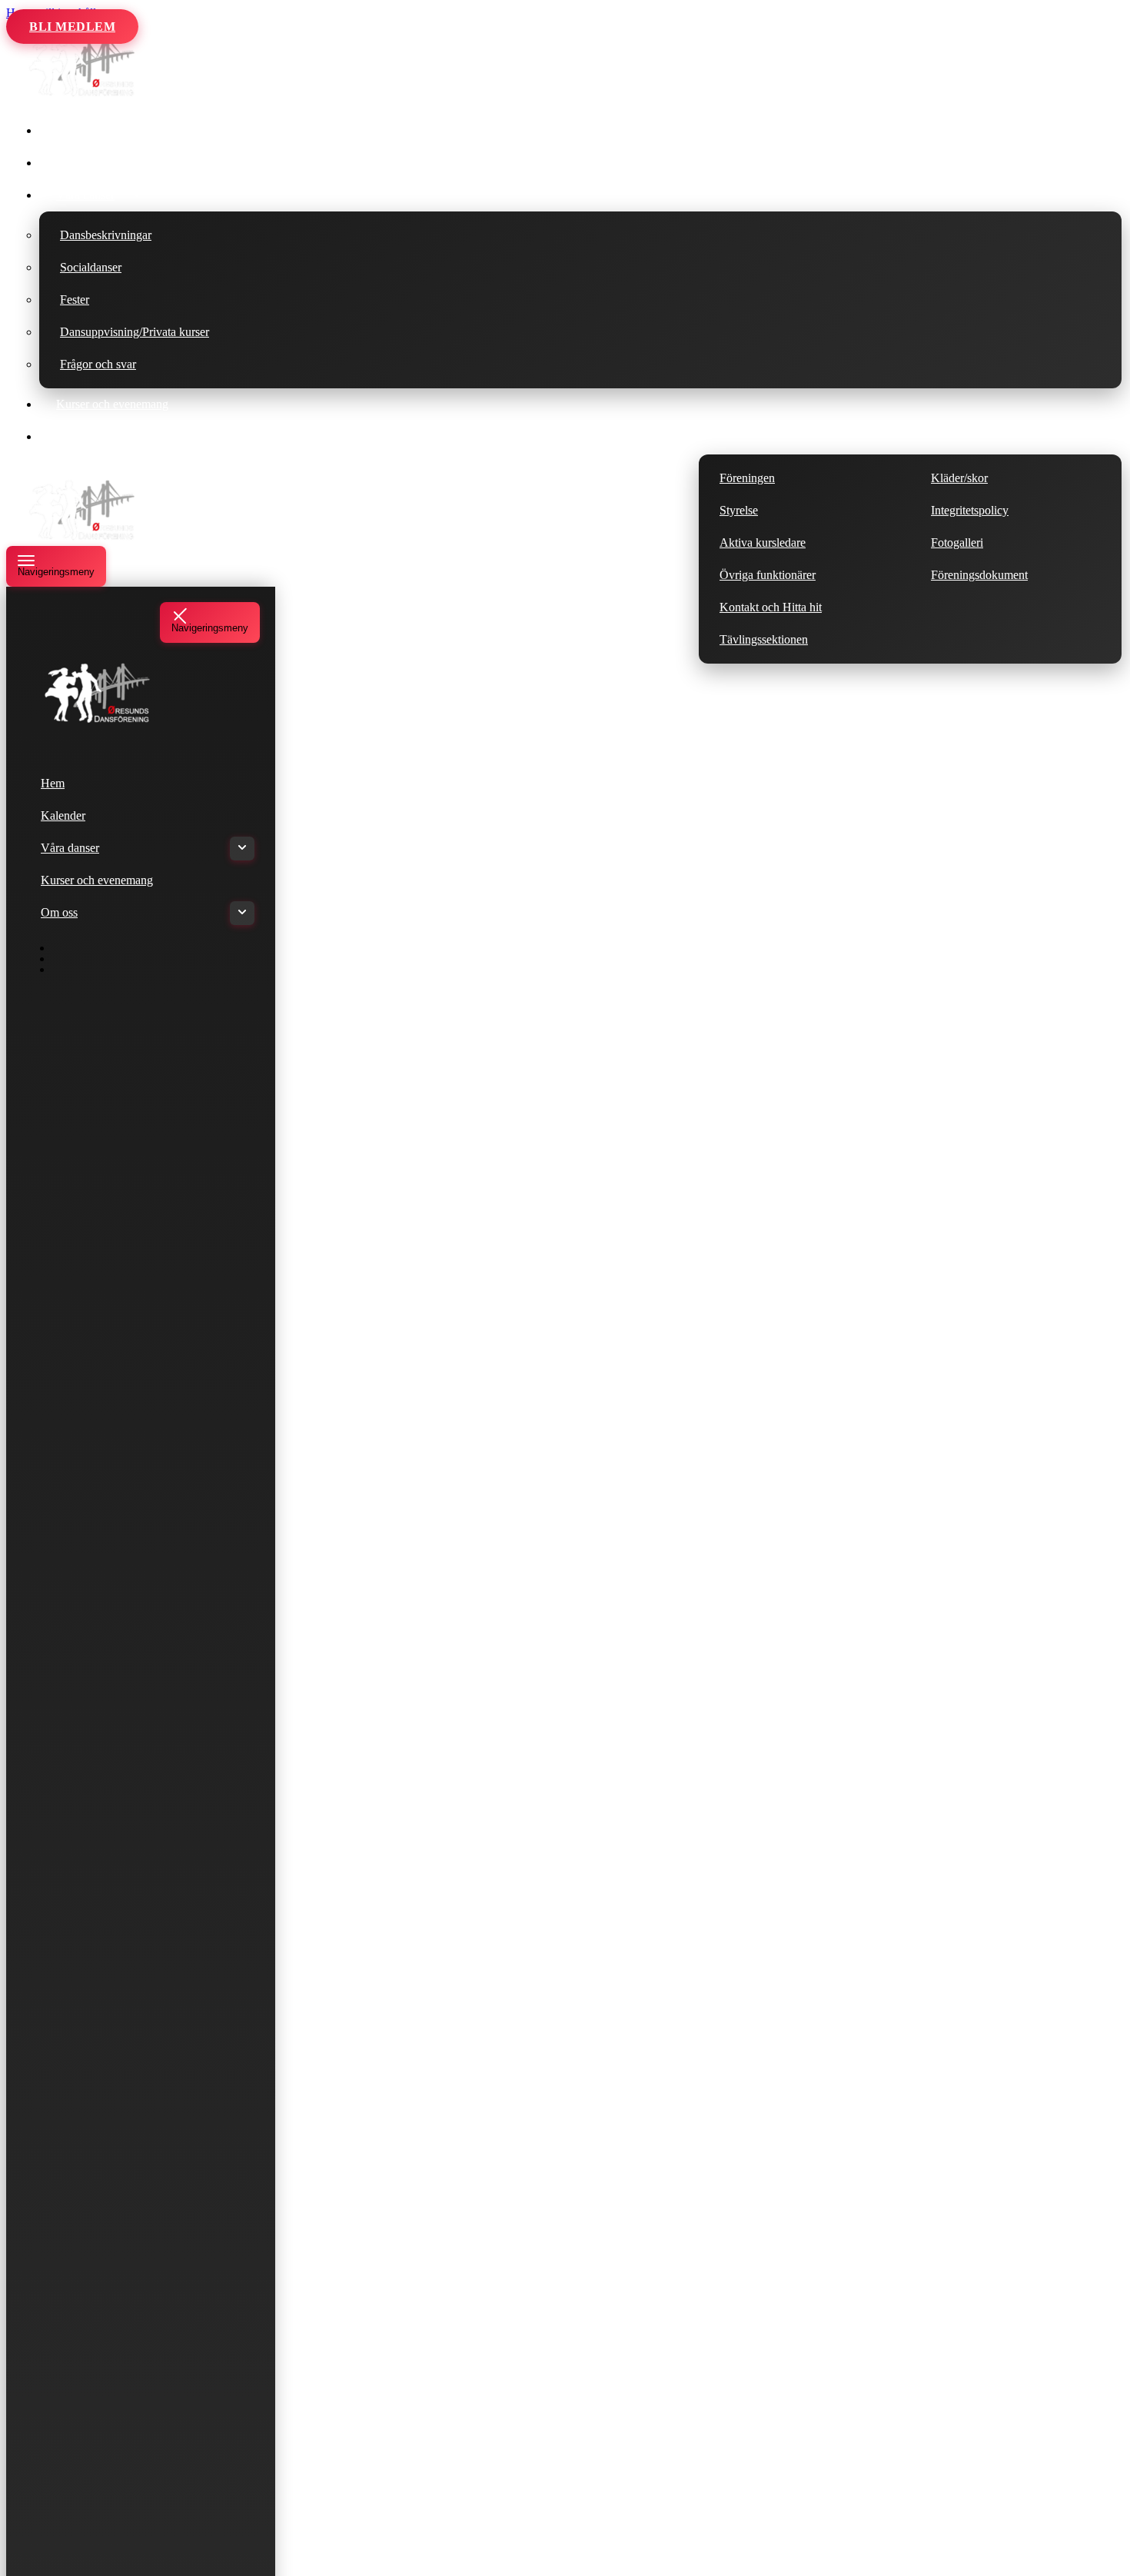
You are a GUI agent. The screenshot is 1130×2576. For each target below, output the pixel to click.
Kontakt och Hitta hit (771, 607)
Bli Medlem (72, 27)
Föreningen (747, 478)
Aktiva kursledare (763, 542)
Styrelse (739, 510)
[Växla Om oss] (242, 913)
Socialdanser (91, 267)
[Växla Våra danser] (242, 849)
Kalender (78, 163)
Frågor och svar (98, 364)
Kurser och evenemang (112, 404)
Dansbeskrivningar (106, 235)
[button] (137, 195)
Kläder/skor (959, 478)
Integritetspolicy (970, 510)
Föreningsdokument (979, 575)
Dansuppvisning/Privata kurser (135, 332)
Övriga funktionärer (768, 575)
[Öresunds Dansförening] (83, 95)
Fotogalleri (957, 542)
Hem (68, 130)
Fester (75, 300)
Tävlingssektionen (764, 639)
